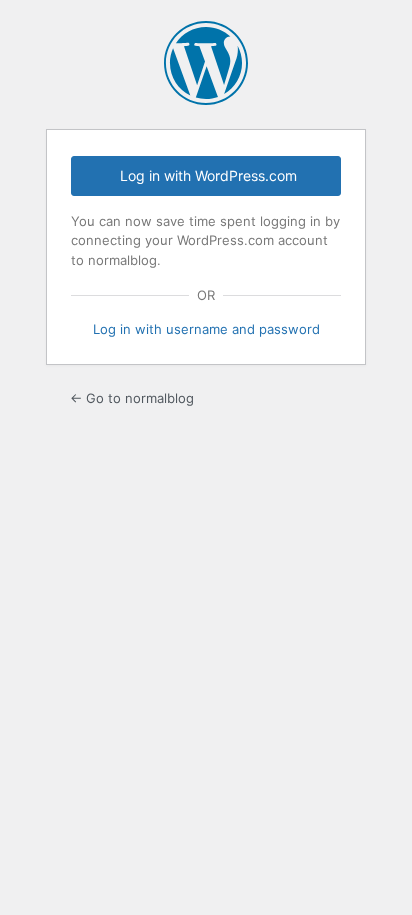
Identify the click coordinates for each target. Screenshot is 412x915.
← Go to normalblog (132, 398)
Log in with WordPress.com (208, 175)
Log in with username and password (206, 329)
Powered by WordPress (206, 63)
